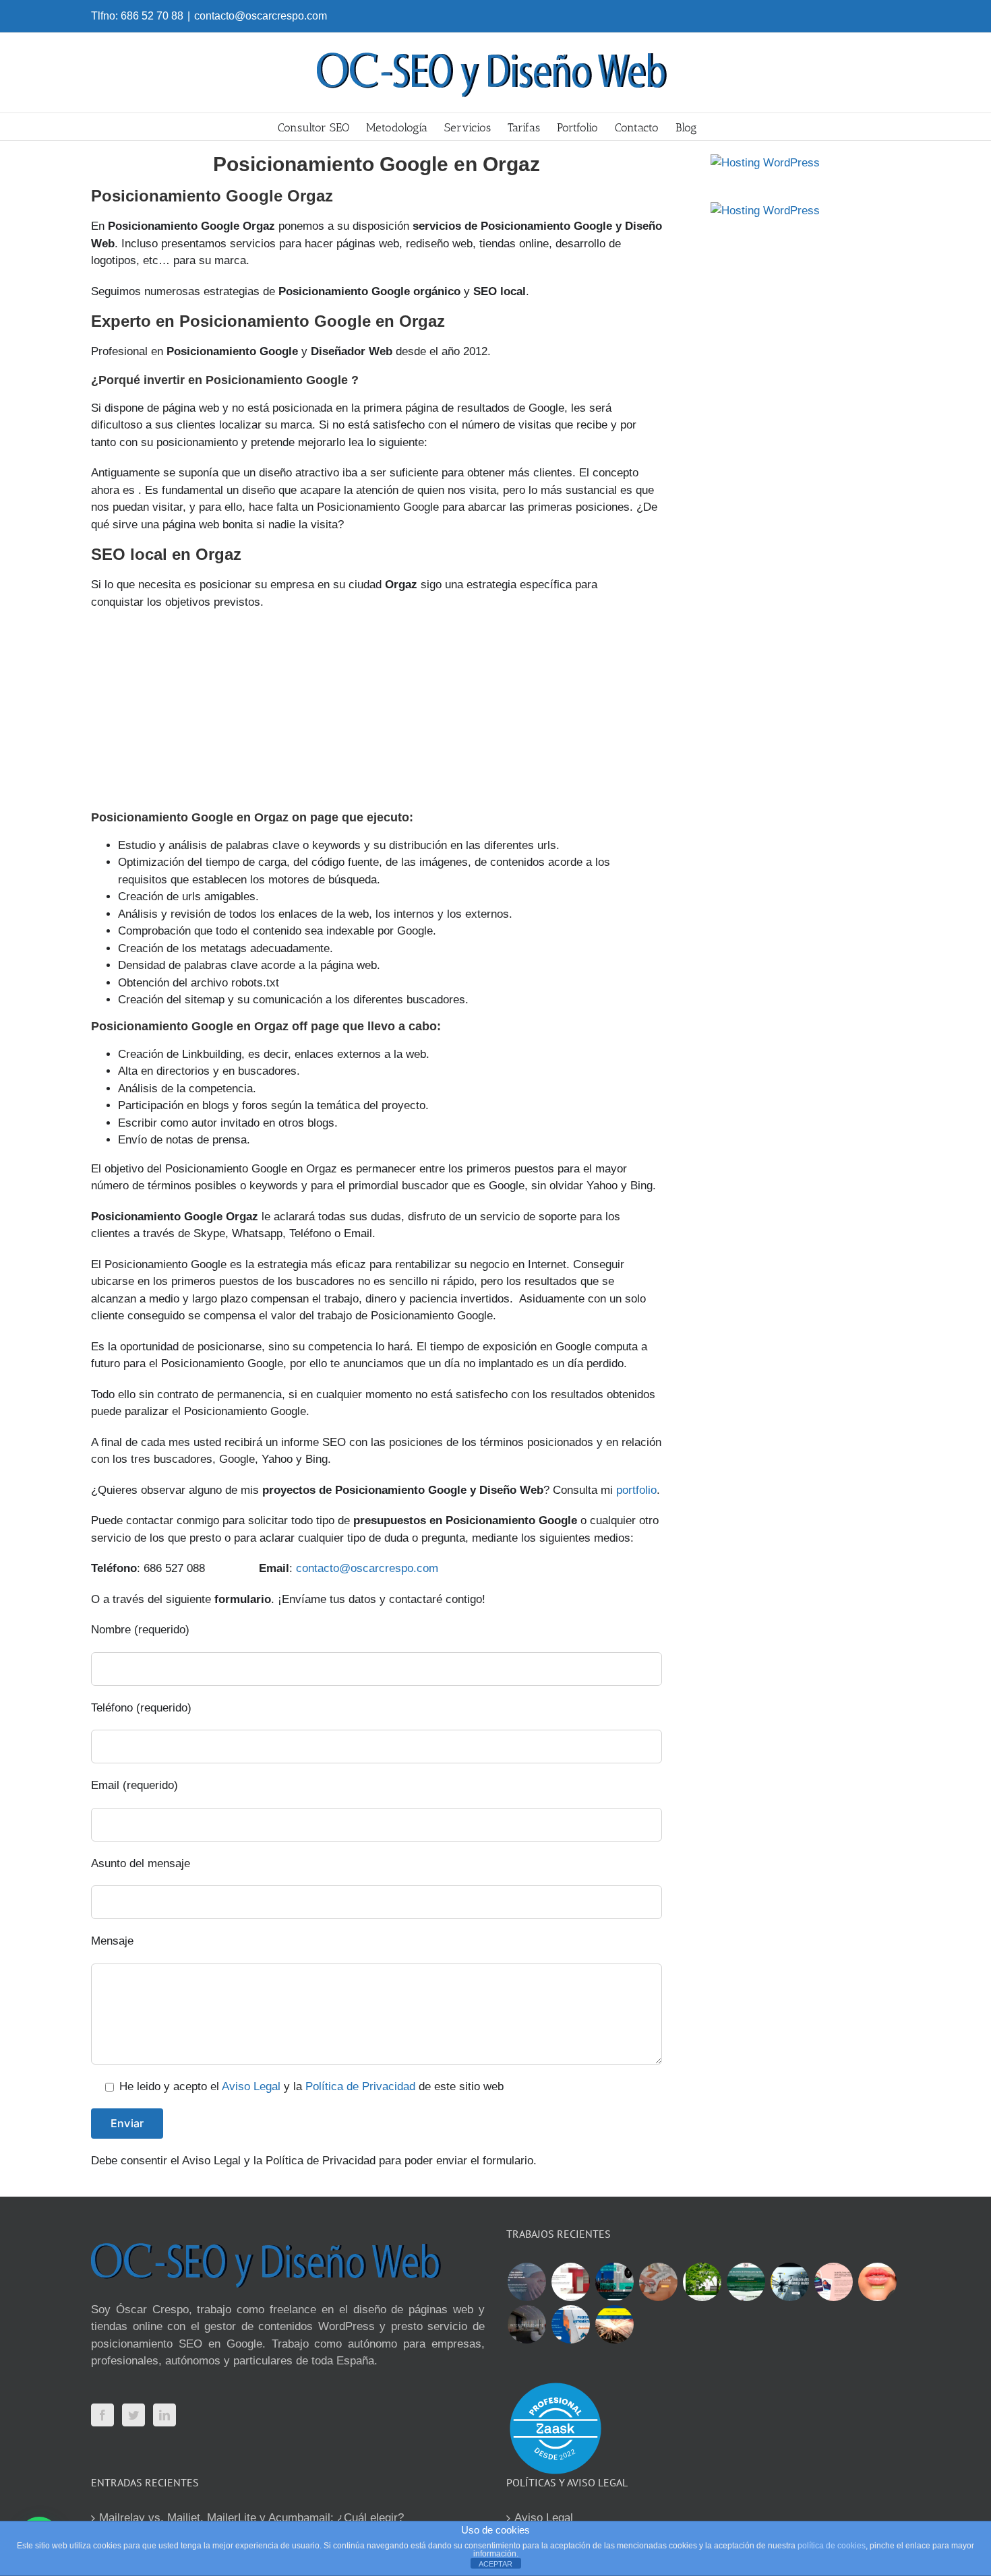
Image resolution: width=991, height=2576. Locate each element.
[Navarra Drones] (789, 2282)
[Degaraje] (570, 2324)
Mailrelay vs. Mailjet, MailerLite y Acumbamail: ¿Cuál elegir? (251, 2518)
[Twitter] (133, 2415)
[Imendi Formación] (746, 2282)
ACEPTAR (495, 2564)
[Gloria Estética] (658, 2282)
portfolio (636, 1490)
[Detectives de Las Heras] (614, 2282)
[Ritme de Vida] (702, 2282)
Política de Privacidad (360, 2086)
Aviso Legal (251, 2086)
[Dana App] (833, 2282)
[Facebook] (102, 2415)
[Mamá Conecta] (527, 2282)
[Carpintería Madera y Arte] (570, 2282)
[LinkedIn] (164, 2415)
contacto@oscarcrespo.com (261, 16)
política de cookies (832, 2546)
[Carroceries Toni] (614, 2324)
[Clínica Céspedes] (877, 2282)
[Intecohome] (527, 2324)
